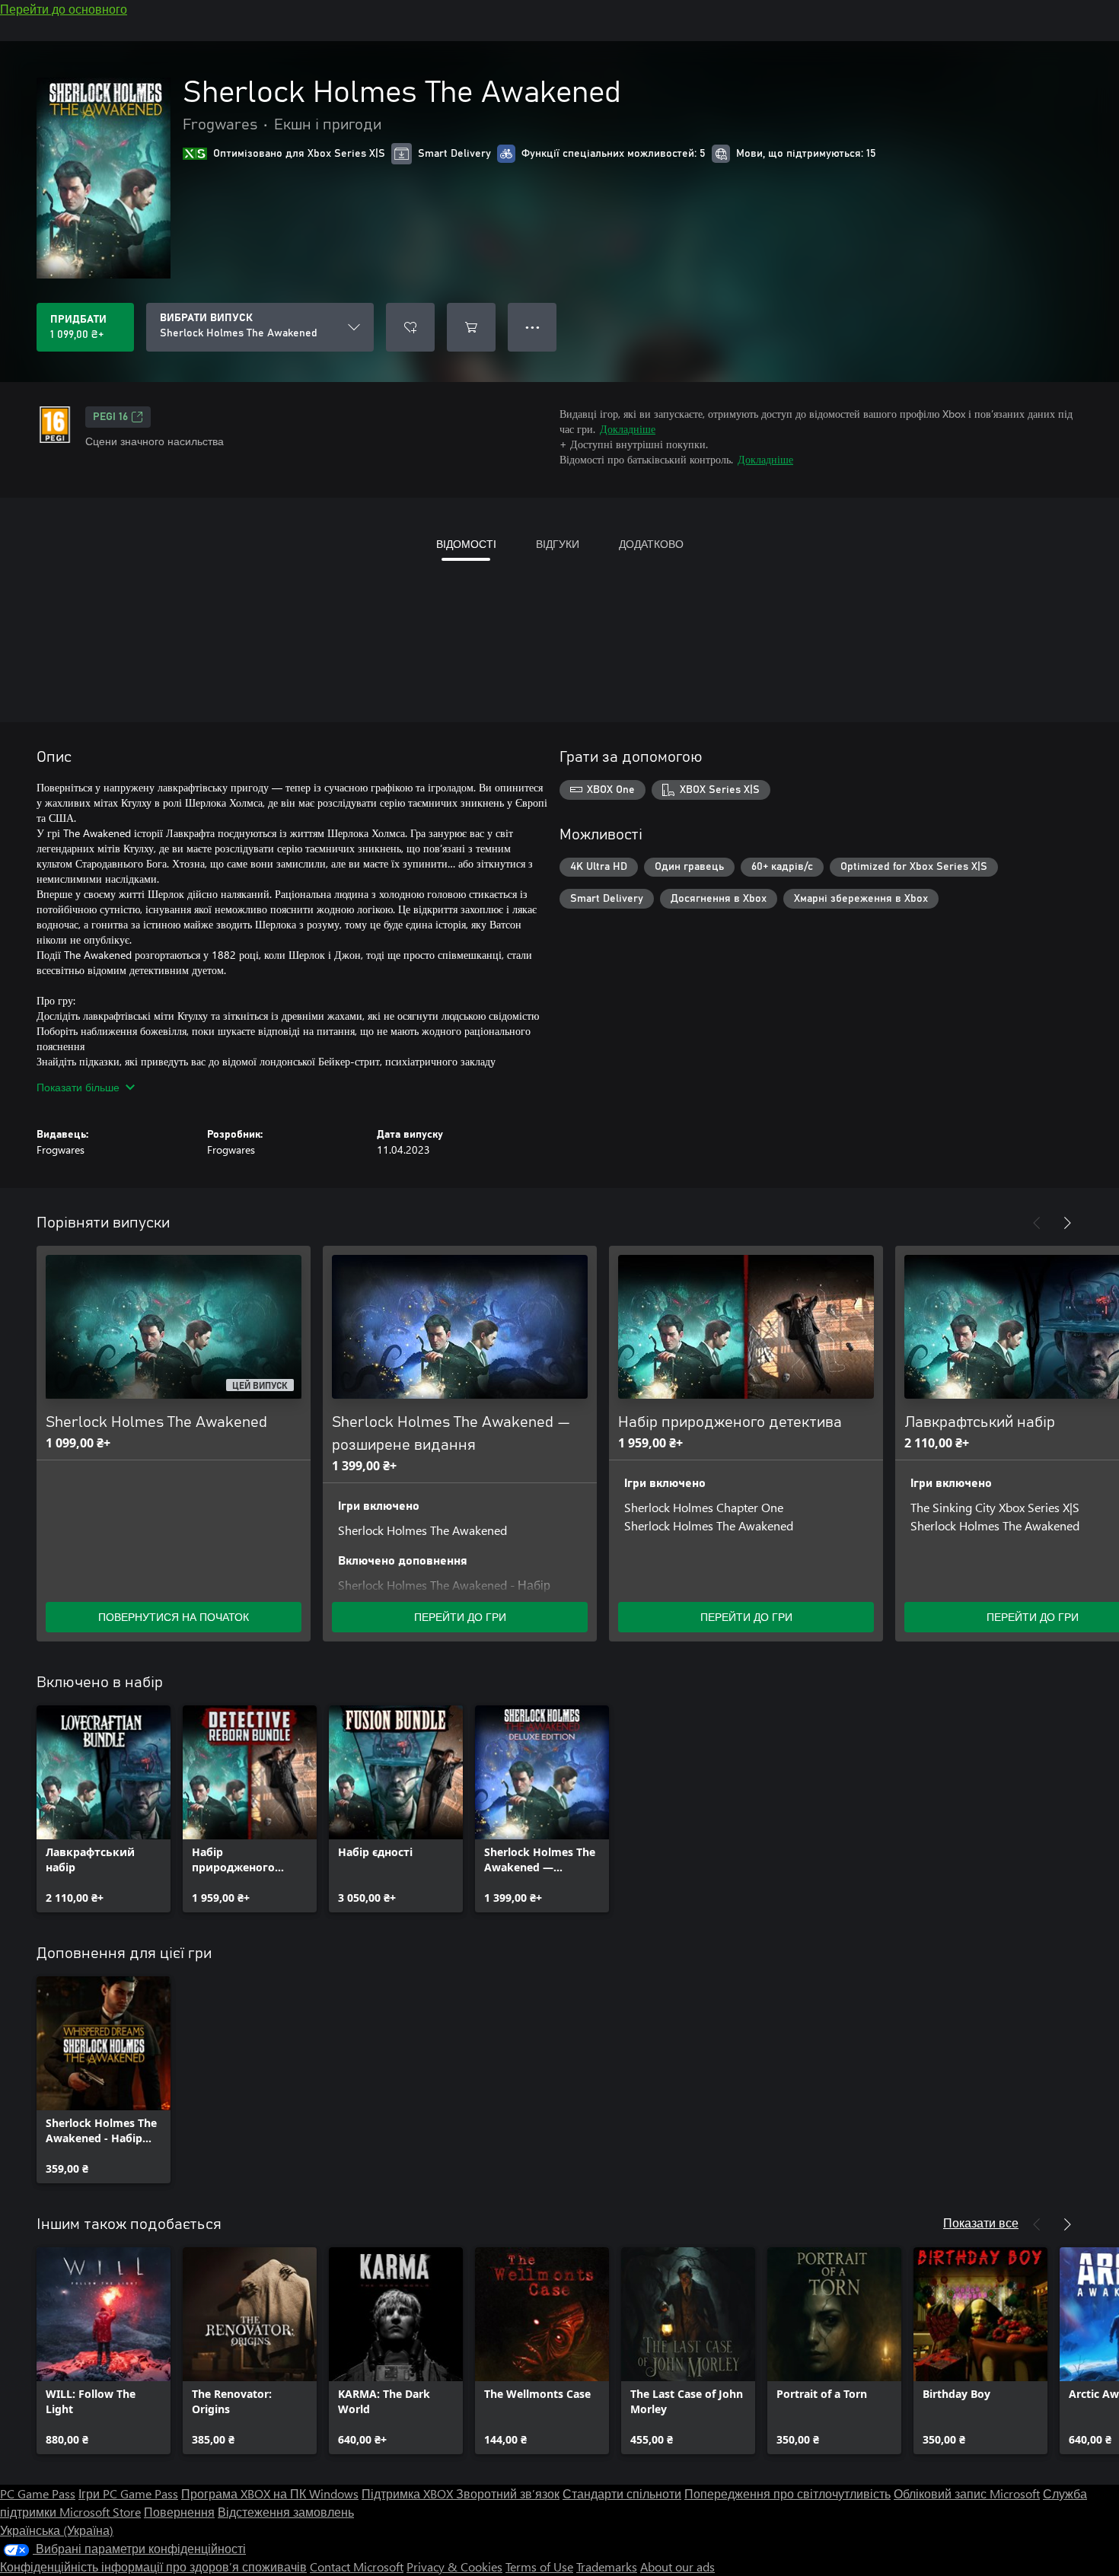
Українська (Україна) (57, 2530)
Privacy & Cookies (454, 2566)
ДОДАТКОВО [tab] (651, 544)
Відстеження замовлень (286, 2512)
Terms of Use (539, 2566)
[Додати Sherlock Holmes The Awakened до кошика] (471, 327)
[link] (104, 1809)
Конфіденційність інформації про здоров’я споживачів (153, 2566)
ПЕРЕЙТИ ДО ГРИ (460, 1617)
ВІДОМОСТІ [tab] (466, 544)
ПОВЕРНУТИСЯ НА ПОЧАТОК (174, 1617)
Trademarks (607, 2566)
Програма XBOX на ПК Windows (270, 2493)
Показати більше (78, 1087)
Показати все (981, 2223)
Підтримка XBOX (409, 2493)
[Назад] (1037, 1223)
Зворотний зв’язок (508, 2493)
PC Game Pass (38, 2493)
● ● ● (532, 327)
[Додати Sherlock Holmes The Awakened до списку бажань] (410, 327)
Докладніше (628, 429)
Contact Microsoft (357, 2566)
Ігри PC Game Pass (128, 2493)
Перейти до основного (64, 9)
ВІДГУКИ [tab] (558, 544)
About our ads (677, 2566)
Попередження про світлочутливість (787, 2493)
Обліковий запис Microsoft (967, 2493)
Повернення (179, 2512)
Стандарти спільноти (622, 2493)
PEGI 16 (110, 417)
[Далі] (1067, 1223)
